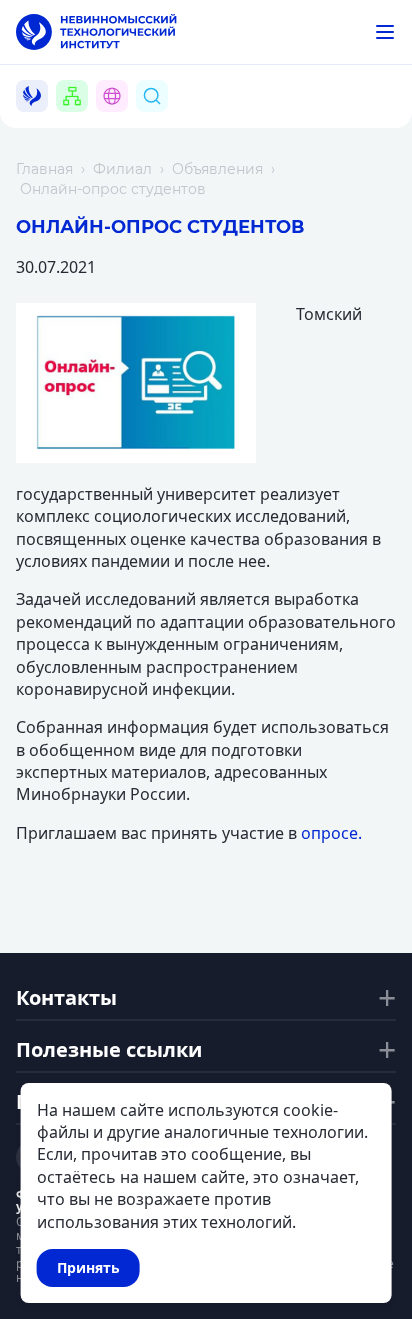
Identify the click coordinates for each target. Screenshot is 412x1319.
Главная (44, 169)
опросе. (331, 833)
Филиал (122, 169)
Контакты (66, 998)
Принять (88, 1267)
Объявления (217, 169)
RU (123, 119)
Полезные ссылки (109, 1050)
